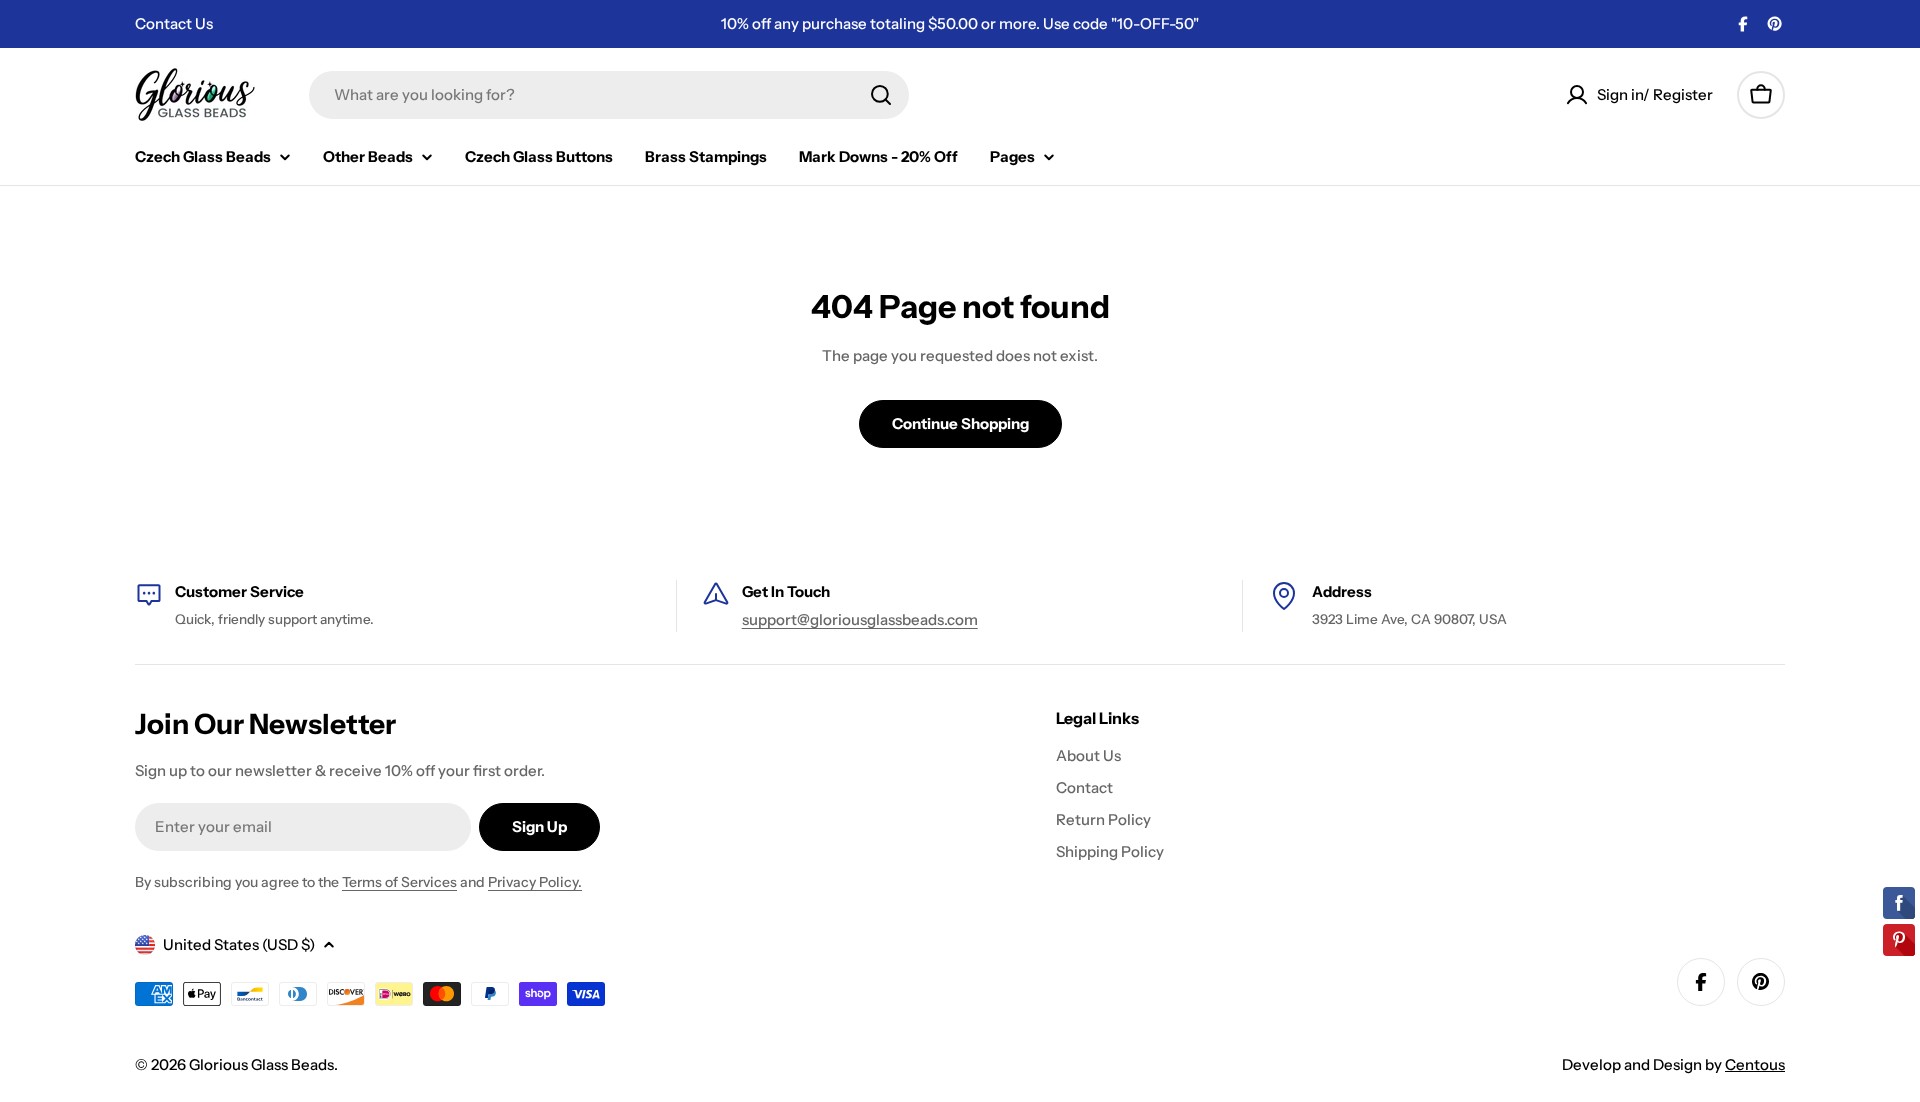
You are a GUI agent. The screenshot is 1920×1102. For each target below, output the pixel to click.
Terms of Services (399, 882)
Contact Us (174, 23)
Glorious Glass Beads (261, 1064)
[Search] (881, 95)
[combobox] (609, 95)
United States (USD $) (239, 944)
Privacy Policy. (535, 882)
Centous (1755, 1064)
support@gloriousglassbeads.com (860, 619)
